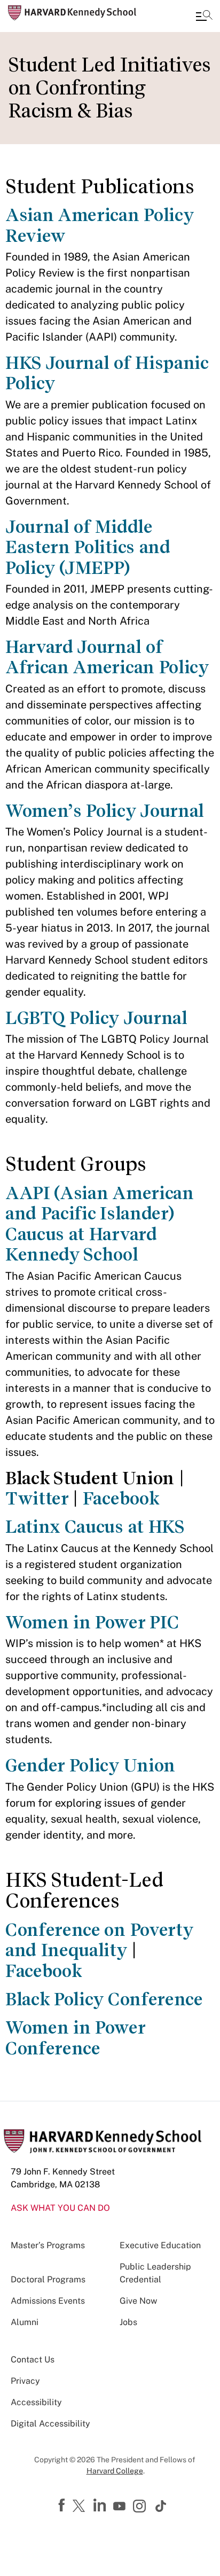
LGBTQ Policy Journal (96, 1018)
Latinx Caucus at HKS (95, 1527)
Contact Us (33, 2360)
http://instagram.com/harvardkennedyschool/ (141, 2507)
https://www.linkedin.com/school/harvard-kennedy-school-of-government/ (101, 2506)
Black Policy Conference (104, 1999)
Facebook (121, 1498)
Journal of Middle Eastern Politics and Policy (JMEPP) (88, 547)
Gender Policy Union (90, 1765)
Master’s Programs (48, 2245)
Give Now (138, 2301)
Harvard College (115, 2471)
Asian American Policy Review (99, 225)
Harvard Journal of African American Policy (107, 657)
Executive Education (160, 2245)
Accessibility (36, 2402)
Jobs (128, 2322)
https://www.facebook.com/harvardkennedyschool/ (63, 2506)
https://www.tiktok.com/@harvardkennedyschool (161, 2506)
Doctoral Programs (48, 2279)
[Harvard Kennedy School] (72, 13)
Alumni (25, 2322)
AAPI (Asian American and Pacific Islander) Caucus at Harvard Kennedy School (100, 1224)
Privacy (25, 2381)
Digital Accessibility (50, 2424)
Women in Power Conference (75, 2038)
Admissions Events (48, 2301)
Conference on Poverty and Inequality (99, 1940)
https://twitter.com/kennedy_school (81, 2507)
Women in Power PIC (92, 1622)
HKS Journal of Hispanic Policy (107, 373)
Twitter (37, 1498)
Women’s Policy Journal (105, 811)
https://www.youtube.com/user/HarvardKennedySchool (121, 2507)
